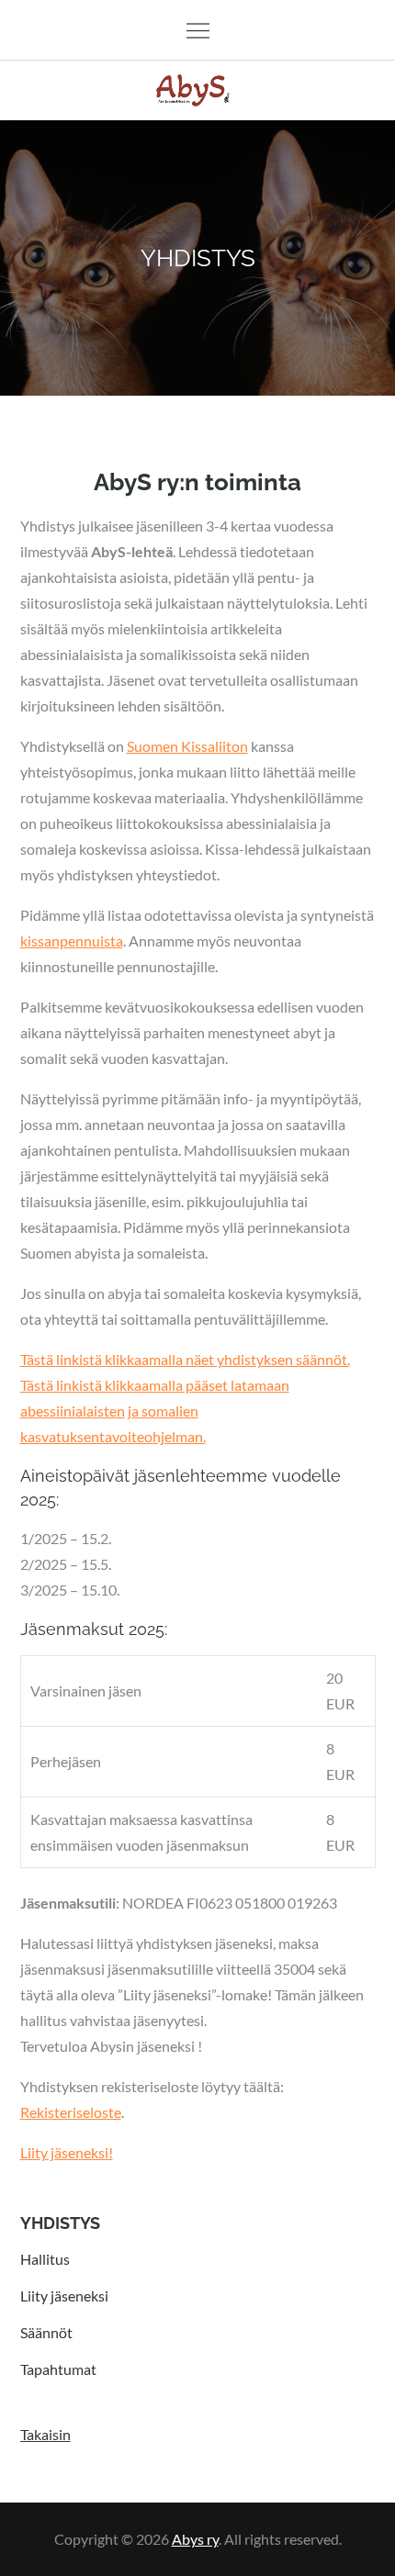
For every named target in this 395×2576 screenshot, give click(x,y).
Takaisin (45, 2434)
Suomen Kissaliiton (187, 746)
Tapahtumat (58, 2369)
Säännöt (46, 2332)
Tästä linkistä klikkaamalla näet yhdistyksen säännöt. (185, 1359)
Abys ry (195, 2539)
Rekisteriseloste (71, 2112)
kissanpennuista (72, 941)
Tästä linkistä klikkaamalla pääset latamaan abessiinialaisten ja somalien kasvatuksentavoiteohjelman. (155, 1411)
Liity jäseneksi (64, 2296)
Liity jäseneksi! (67, 2152)
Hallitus (45, 2259)
